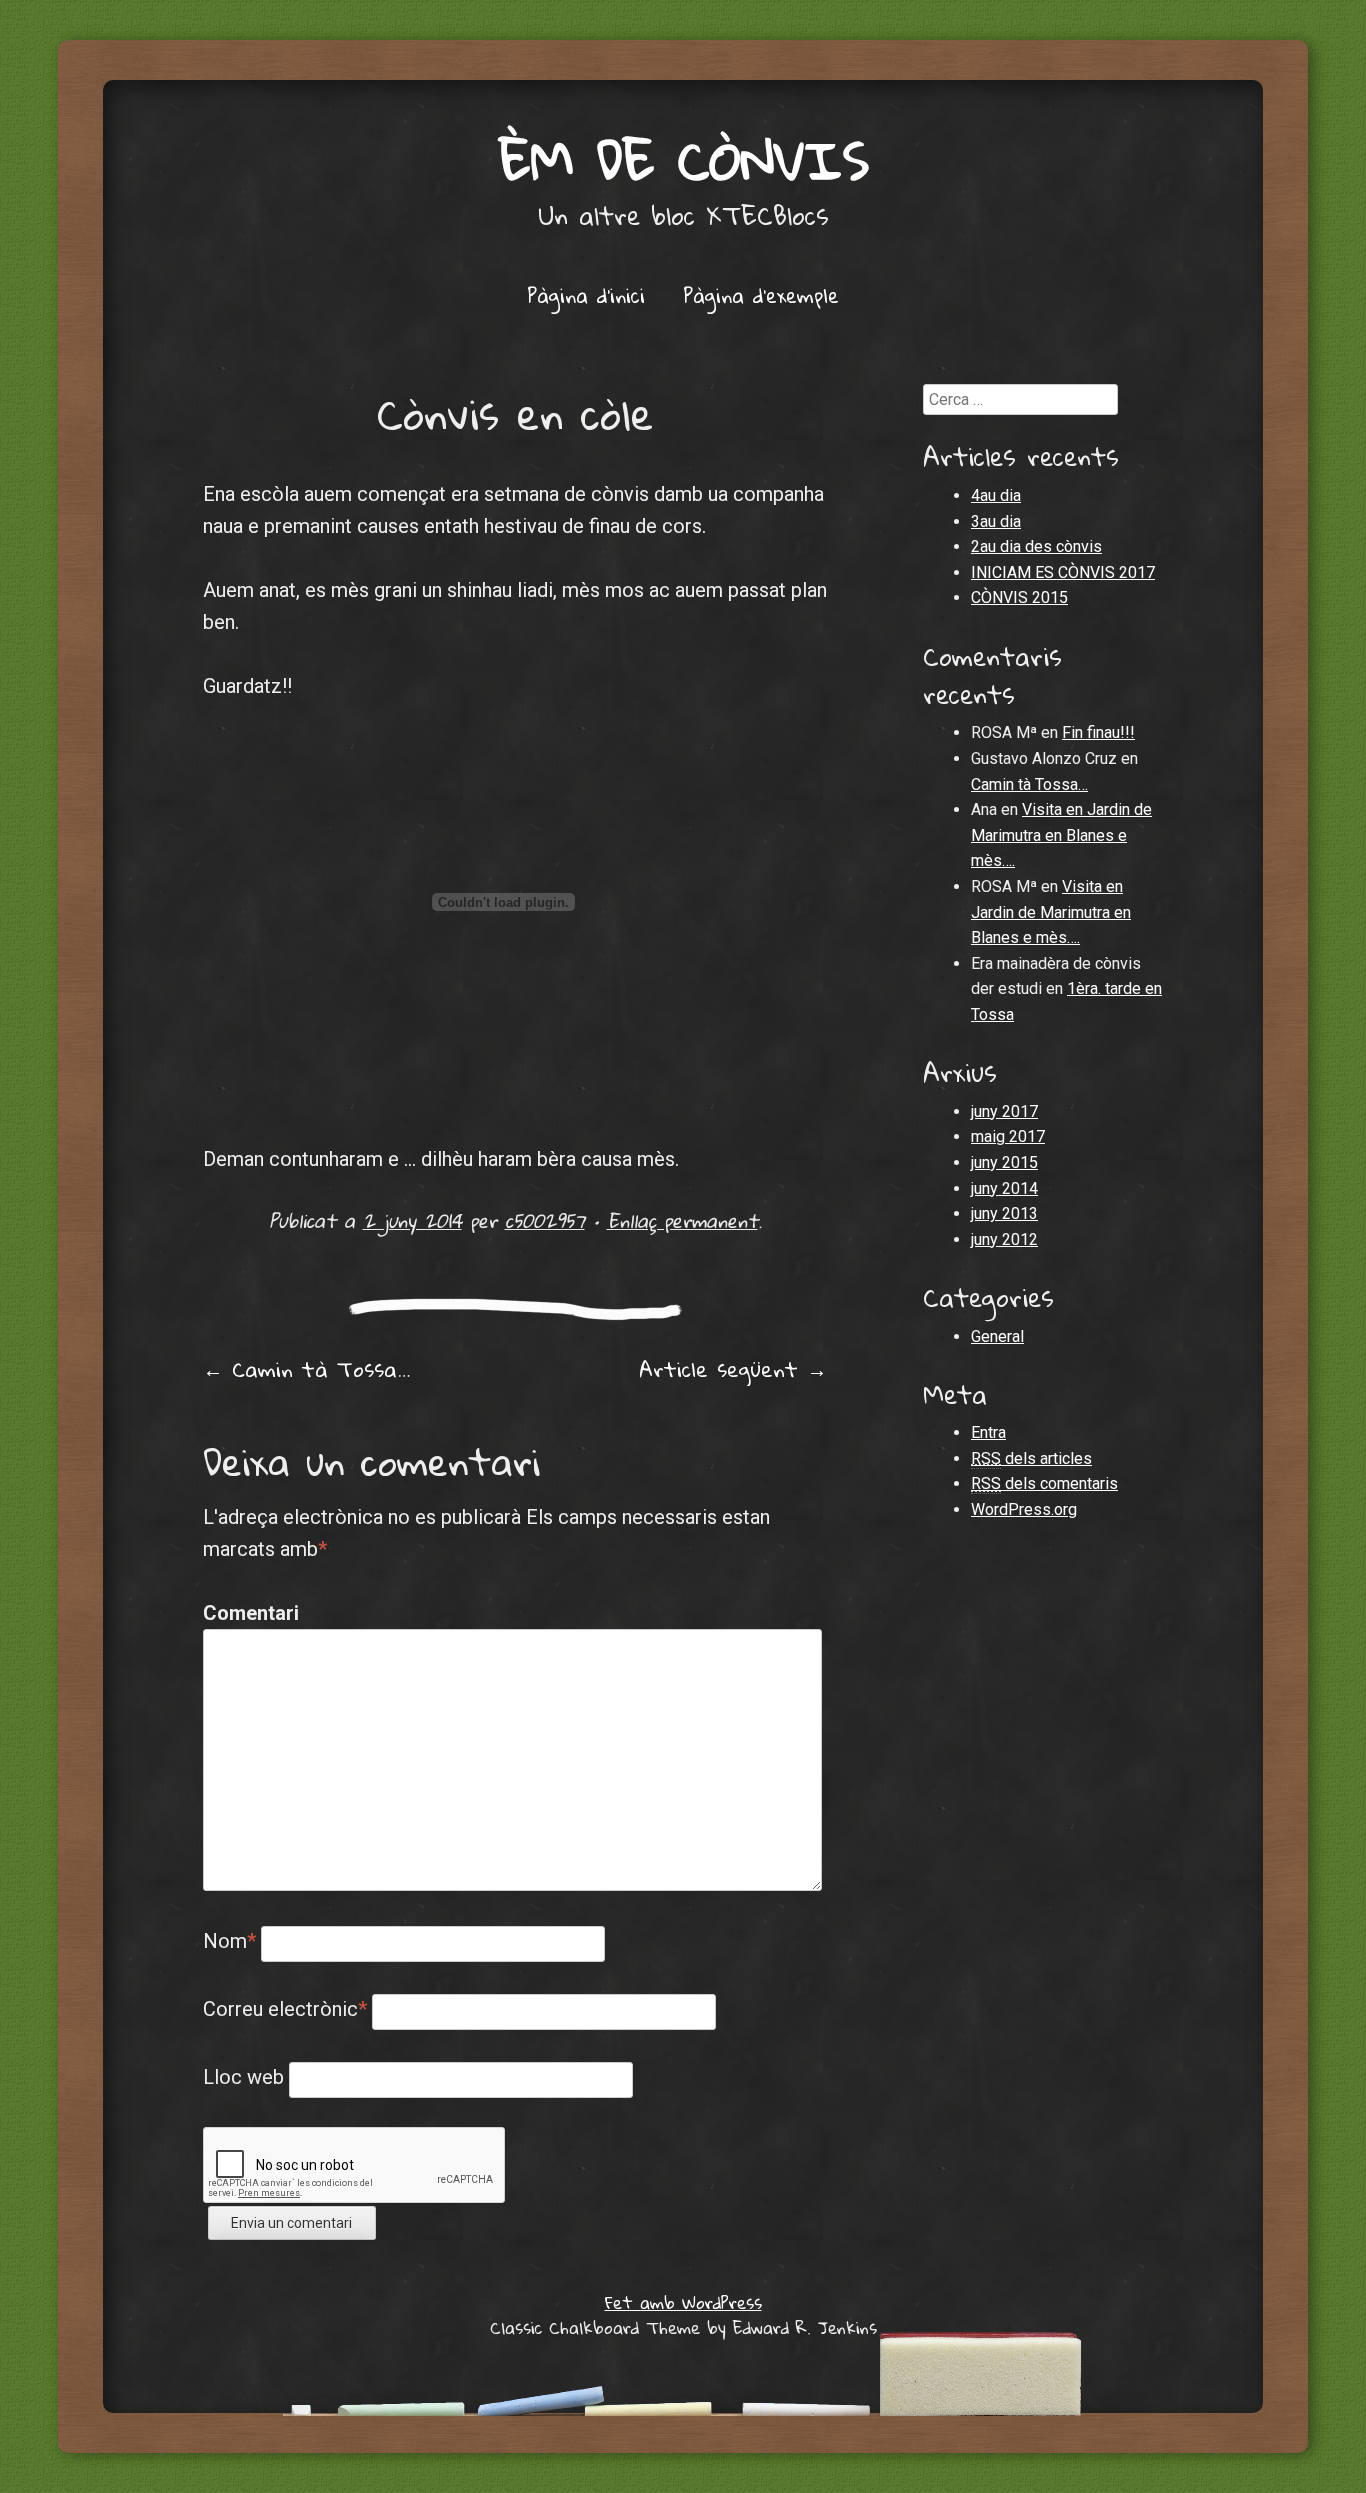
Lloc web (243, 2077)
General (997, 1336)
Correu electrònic (285, 2009)
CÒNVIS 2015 (1019, 597)
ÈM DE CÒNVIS (683, 159)
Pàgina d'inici (586, 295)
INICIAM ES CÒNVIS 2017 (1063, 572)
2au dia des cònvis (1036, 546)
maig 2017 (1008, 1136)
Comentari (245, 1613)
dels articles (1031, 1458)
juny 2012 (1004, 1239)
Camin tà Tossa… (306, 1369)
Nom (229, 1941)
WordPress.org (1024, 1509)
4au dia (996, 495)
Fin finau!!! (1098, 732)
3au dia (996, 521)
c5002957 (545, 1220)
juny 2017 (1004, 1111)
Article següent (733, 1369)
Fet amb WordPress (683, 2302)
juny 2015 (1004, 1162)
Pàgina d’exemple (761, 295)
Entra (988, 1432)
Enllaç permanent (682, 1220)
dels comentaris (1044, 1483)
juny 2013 (1004, 1213)
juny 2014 (1004, 1188)
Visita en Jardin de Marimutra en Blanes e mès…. (1061, 835)
